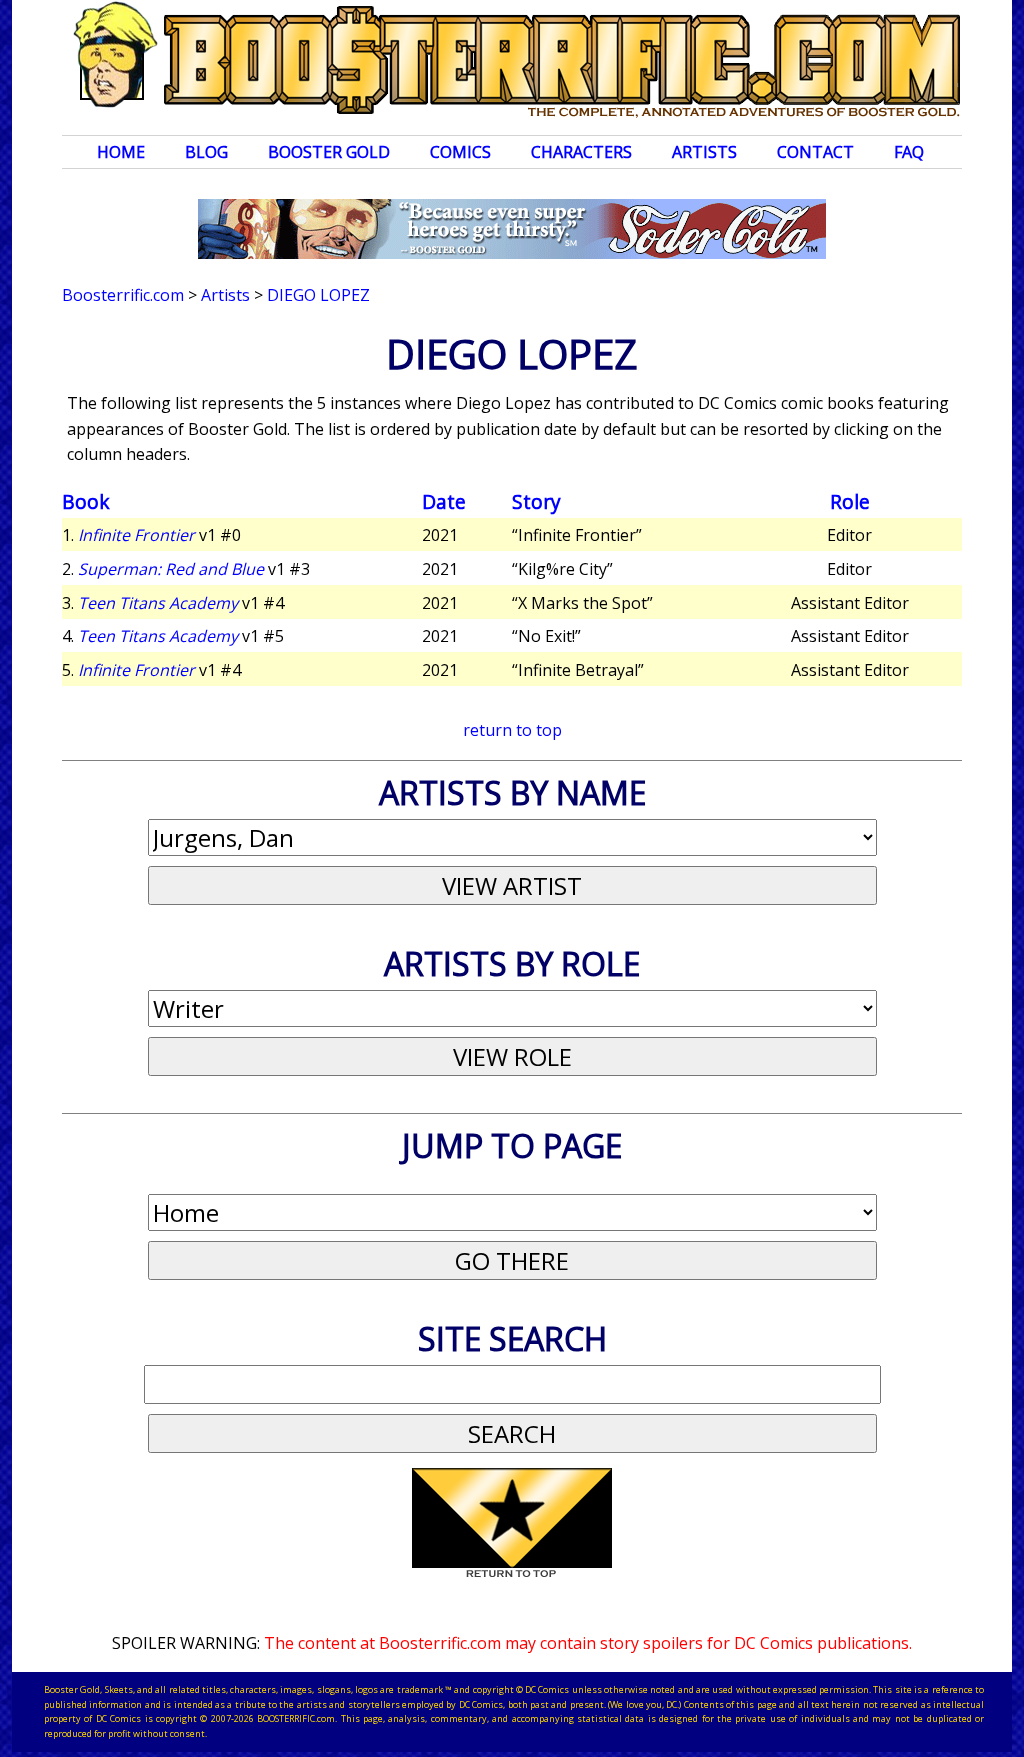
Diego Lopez (318, 295)
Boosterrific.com (123, 295)
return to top (512, 730)
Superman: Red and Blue (171, 569)
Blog (206, 152)
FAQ (909, 152)
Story (536, 501)
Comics (460, 152)
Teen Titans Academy (158, 603)
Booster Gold (329, 152)
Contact (815, 152)
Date (444, 501)
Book (86, 501)
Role (850, 501)
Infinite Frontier (136, 535)
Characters (581, 152)
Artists (704, 152)
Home (121, 152)
